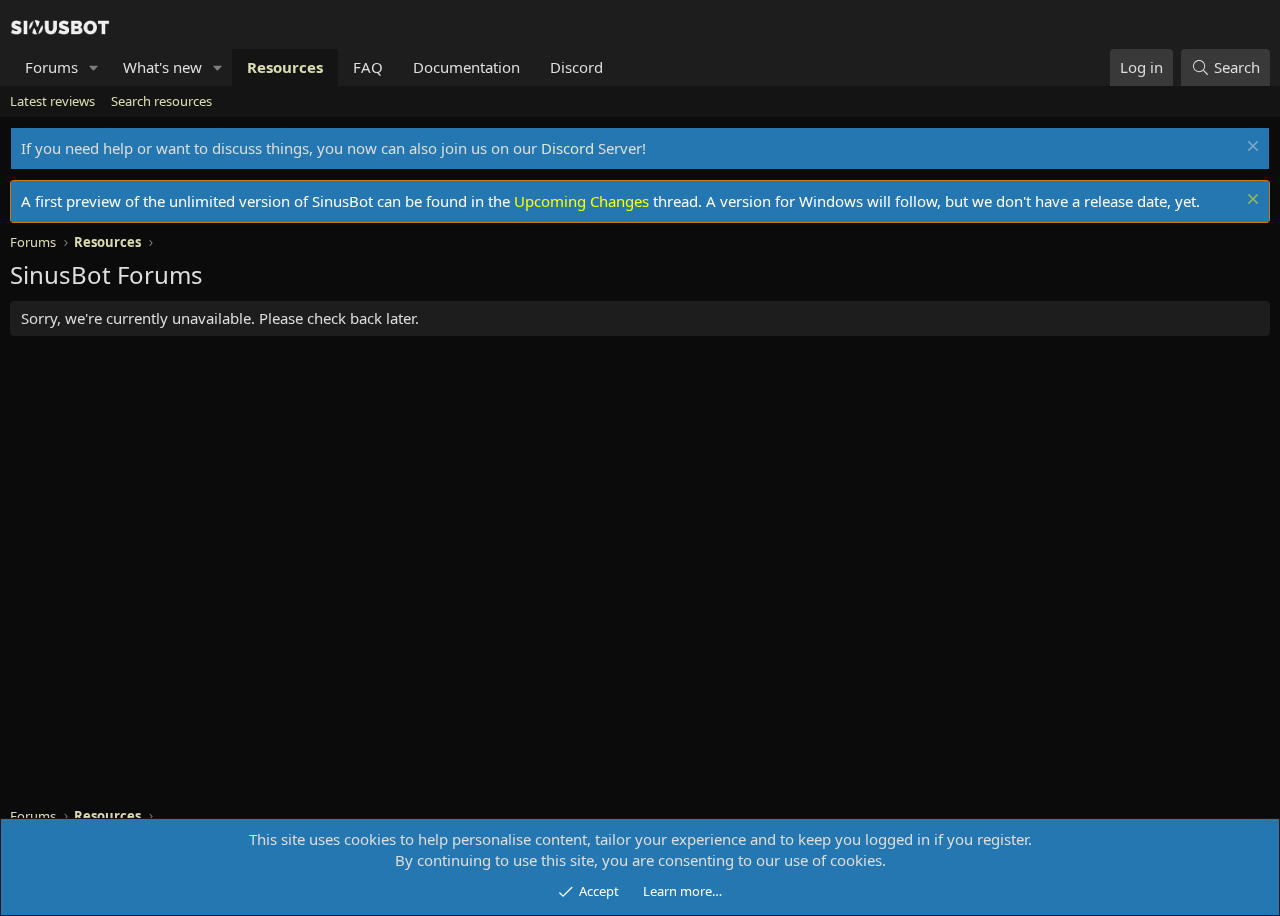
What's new (162, 67)
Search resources (161, 101)
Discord (576, 67)
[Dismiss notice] (1250, 148)
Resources (285, 67)
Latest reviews (52, 101)
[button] (94, 67)
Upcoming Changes (581, 201)
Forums (51, 67)
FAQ (368, 67)
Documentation (466, 67)
